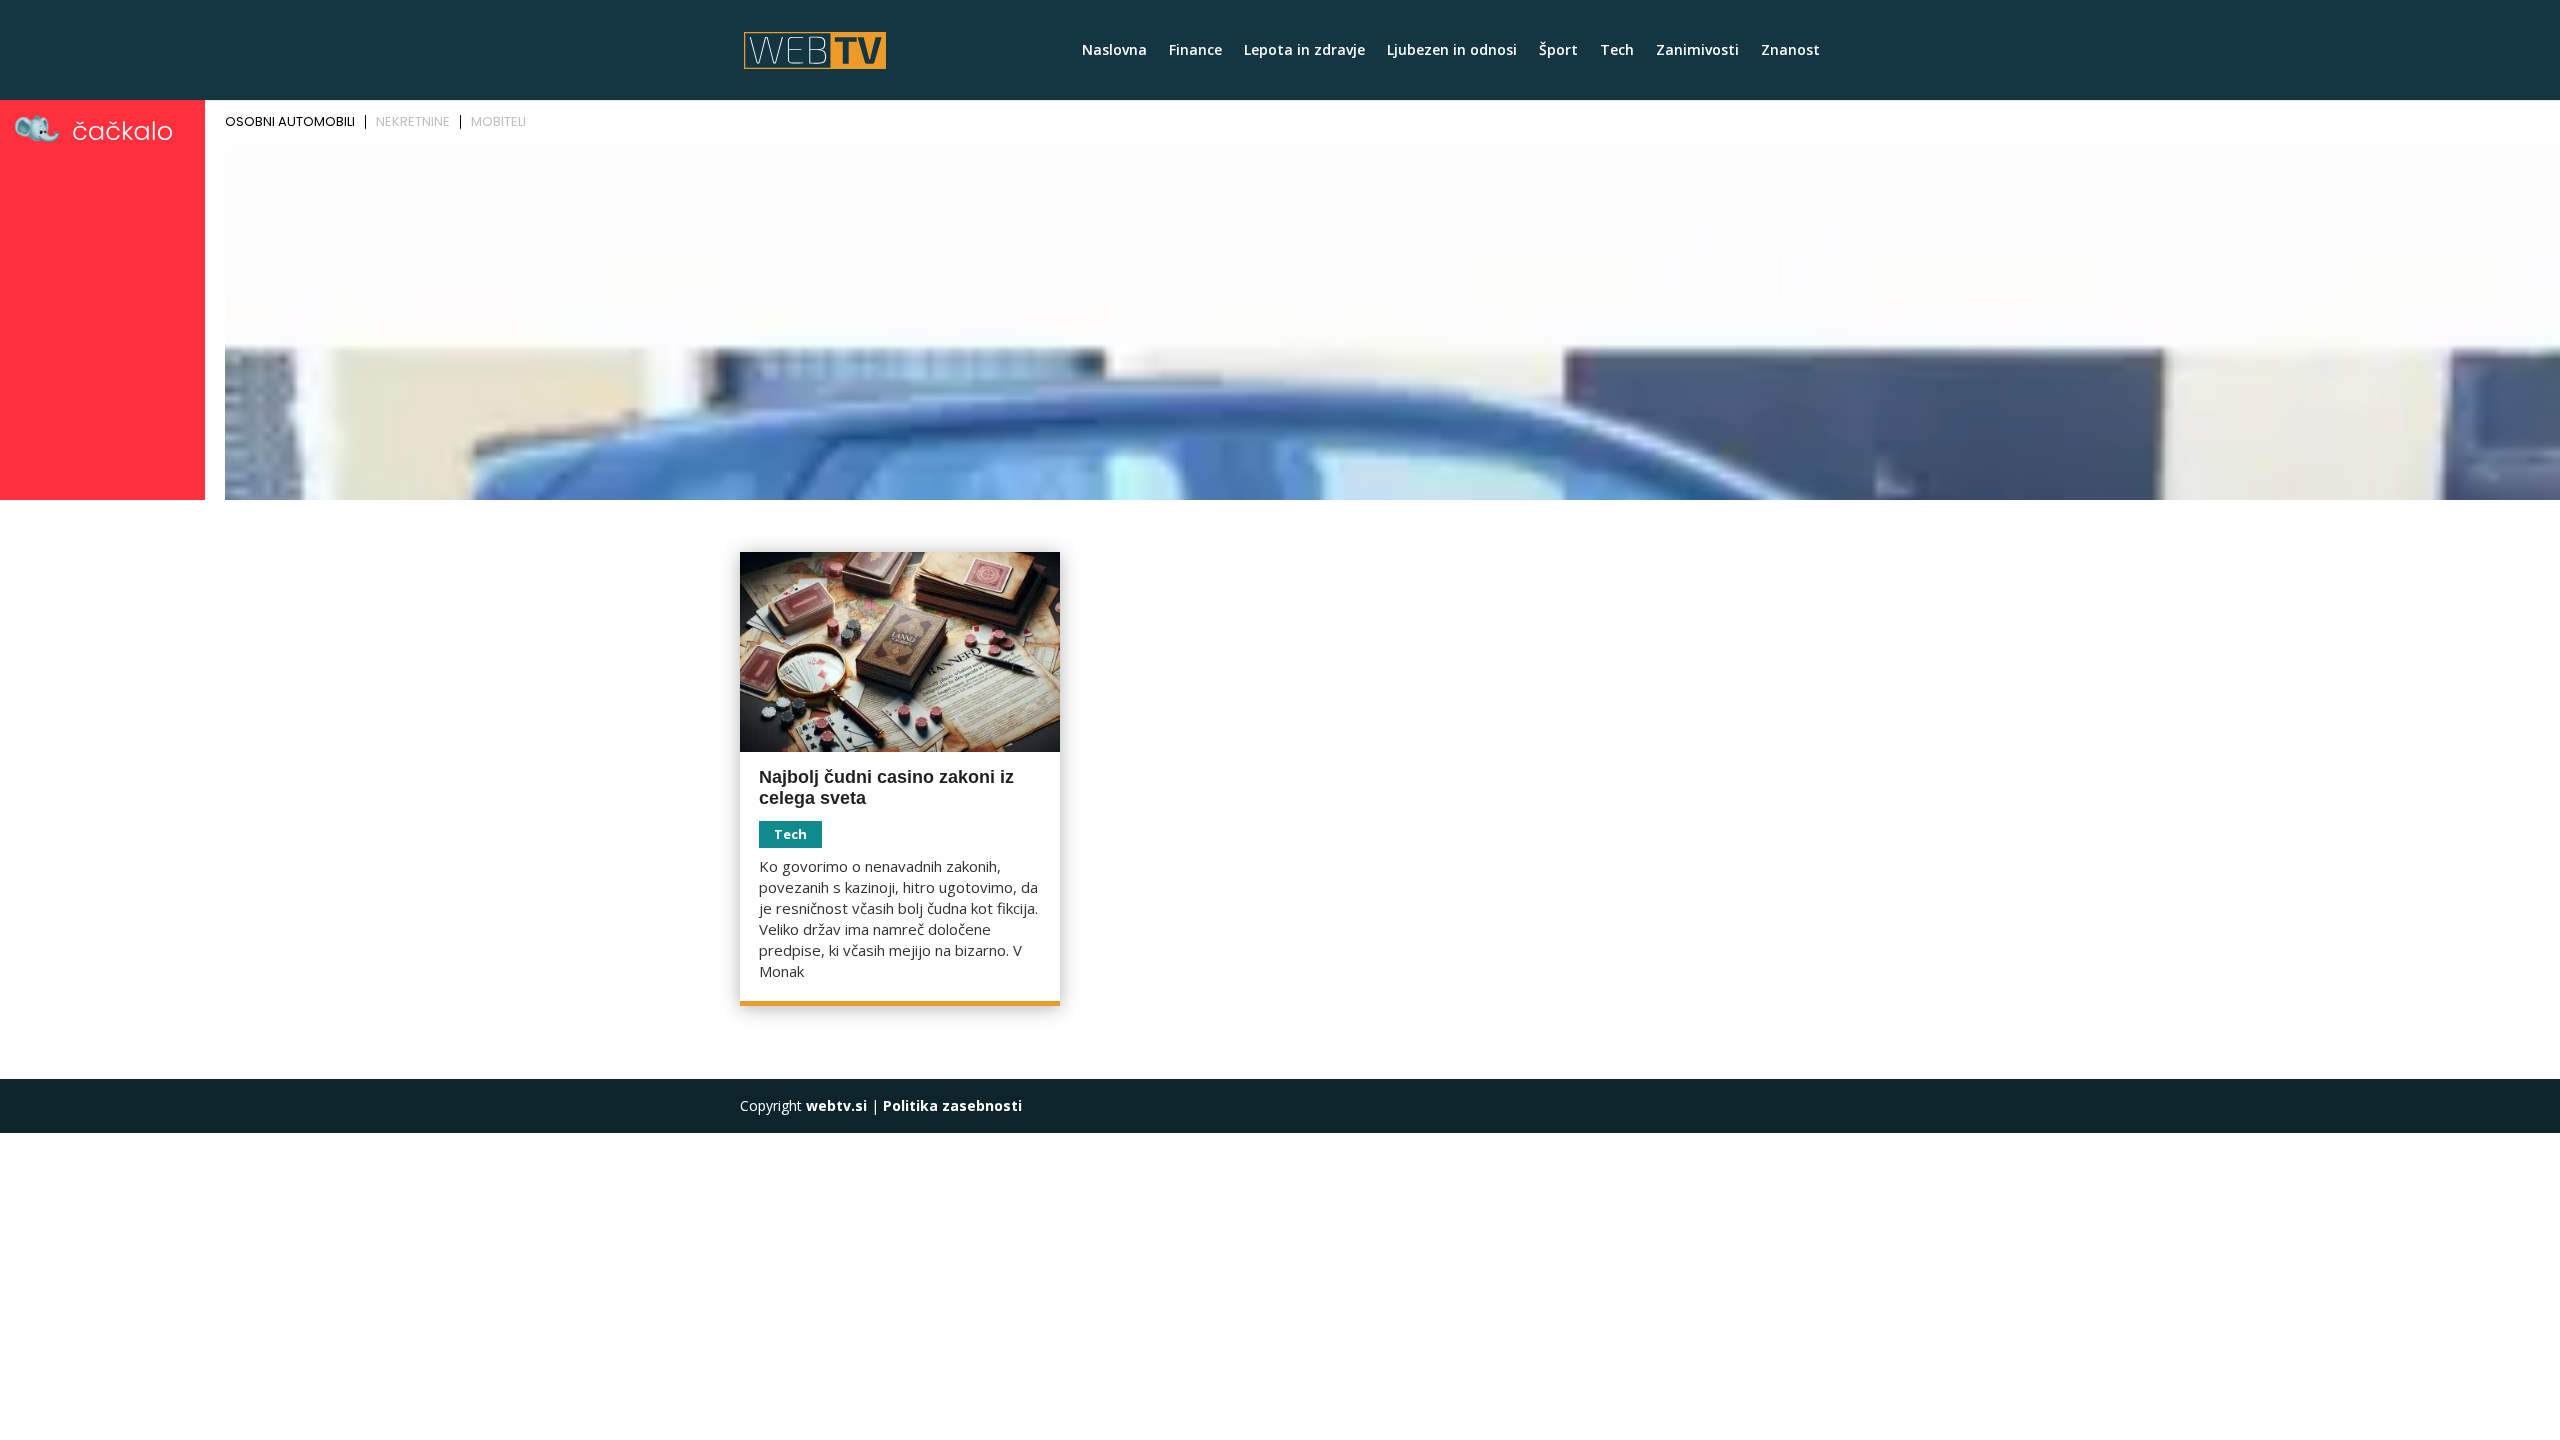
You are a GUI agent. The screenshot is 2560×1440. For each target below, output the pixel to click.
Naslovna (1114, 51)
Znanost (1790, 51)
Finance (1195, 51)
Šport (1558, 51)
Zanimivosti (1697, 51)
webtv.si (836, 1105)
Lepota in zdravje (1304, 51)
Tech (1617, 51)
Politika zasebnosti (952, 1105)
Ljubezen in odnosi (1452, 51)
